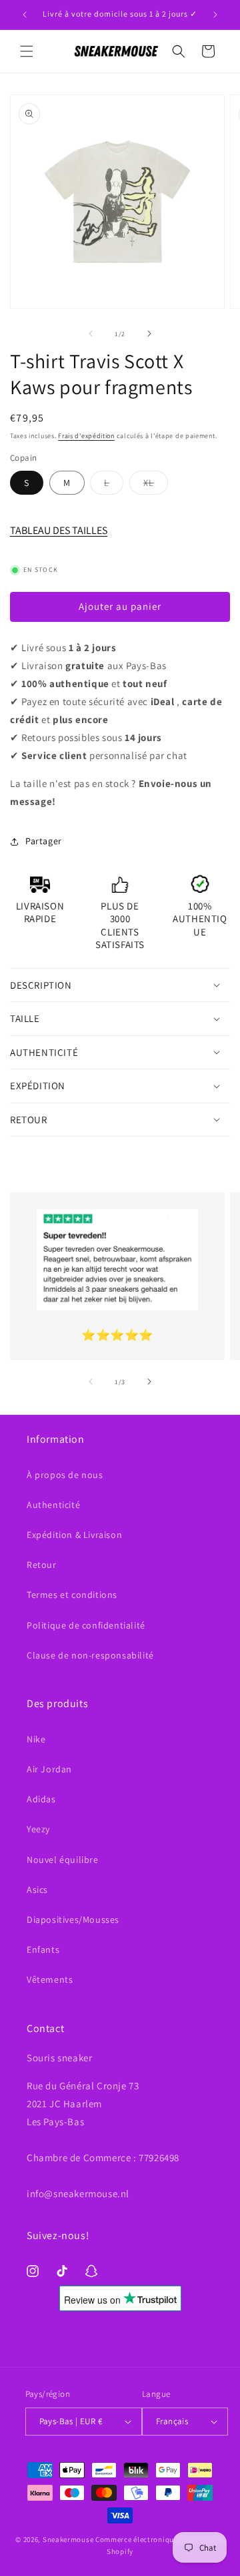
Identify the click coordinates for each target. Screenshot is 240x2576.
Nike (36, 1739)
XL (156, 485)
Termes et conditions (72, 1595)
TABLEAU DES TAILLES (59, 530)
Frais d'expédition (86, 436)
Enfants (43, 1949)
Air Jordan (49, 1769)
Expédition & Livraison (74, 1535)
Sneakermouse (68, 2539)
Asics (37, 1890)
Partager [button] (44, 841)
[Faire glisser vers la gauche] (91, 334)
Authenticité (53, 1505)
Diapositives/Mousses (73, 1920)
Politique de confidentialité (86, 1625)
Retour (42, 1565)
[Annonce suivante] (215, 15)
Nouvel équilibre (63, 1860)
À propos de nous (65, 1475)
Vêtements (50, 1979)
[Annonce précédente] (25, 15)
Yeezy (38, 1829)
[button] (27, 51)
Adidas (41, 1799)
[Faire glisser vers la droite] (149, 334)
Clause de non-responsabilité (90, 1655)
